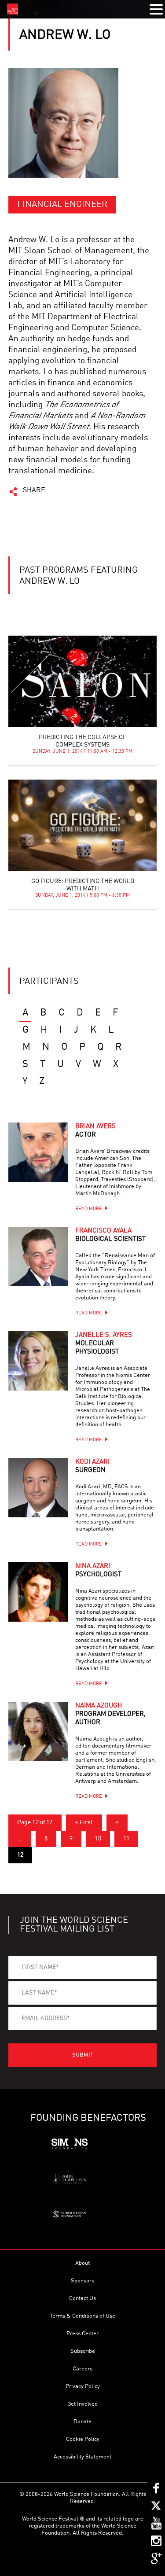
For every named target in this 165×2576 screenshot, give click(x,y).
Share (34, 490)
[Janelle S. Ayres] (38, 1361)
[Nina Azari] (38, 1592)
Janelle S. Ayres (104, 1344)
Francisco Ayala (110, 1235)
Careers (82, 2369)
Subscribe (83, 2351)
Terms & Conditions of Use (82, 2316)
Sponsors (82, 2281)
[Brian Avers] (38, 1152)
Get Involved (82, 2404)
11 (126, 1839)
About (82, 2263)
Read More (89, 1209)
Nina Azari (98, 1571)
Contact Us (82, 2298)
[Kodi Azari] (38, 1488)
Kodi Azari (92, 1466)
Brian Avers (95, 1131)
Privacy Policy (83, 2386)
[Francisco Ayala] (38, 1257)
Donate (82, 2422)
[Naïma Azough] (38, 1731)
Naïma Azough (110, 1714)
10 (98, 1839)
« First (84, 1822)
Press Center (82, 2334)
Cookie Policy (83, 2439)
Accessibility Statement (82, 2457)
